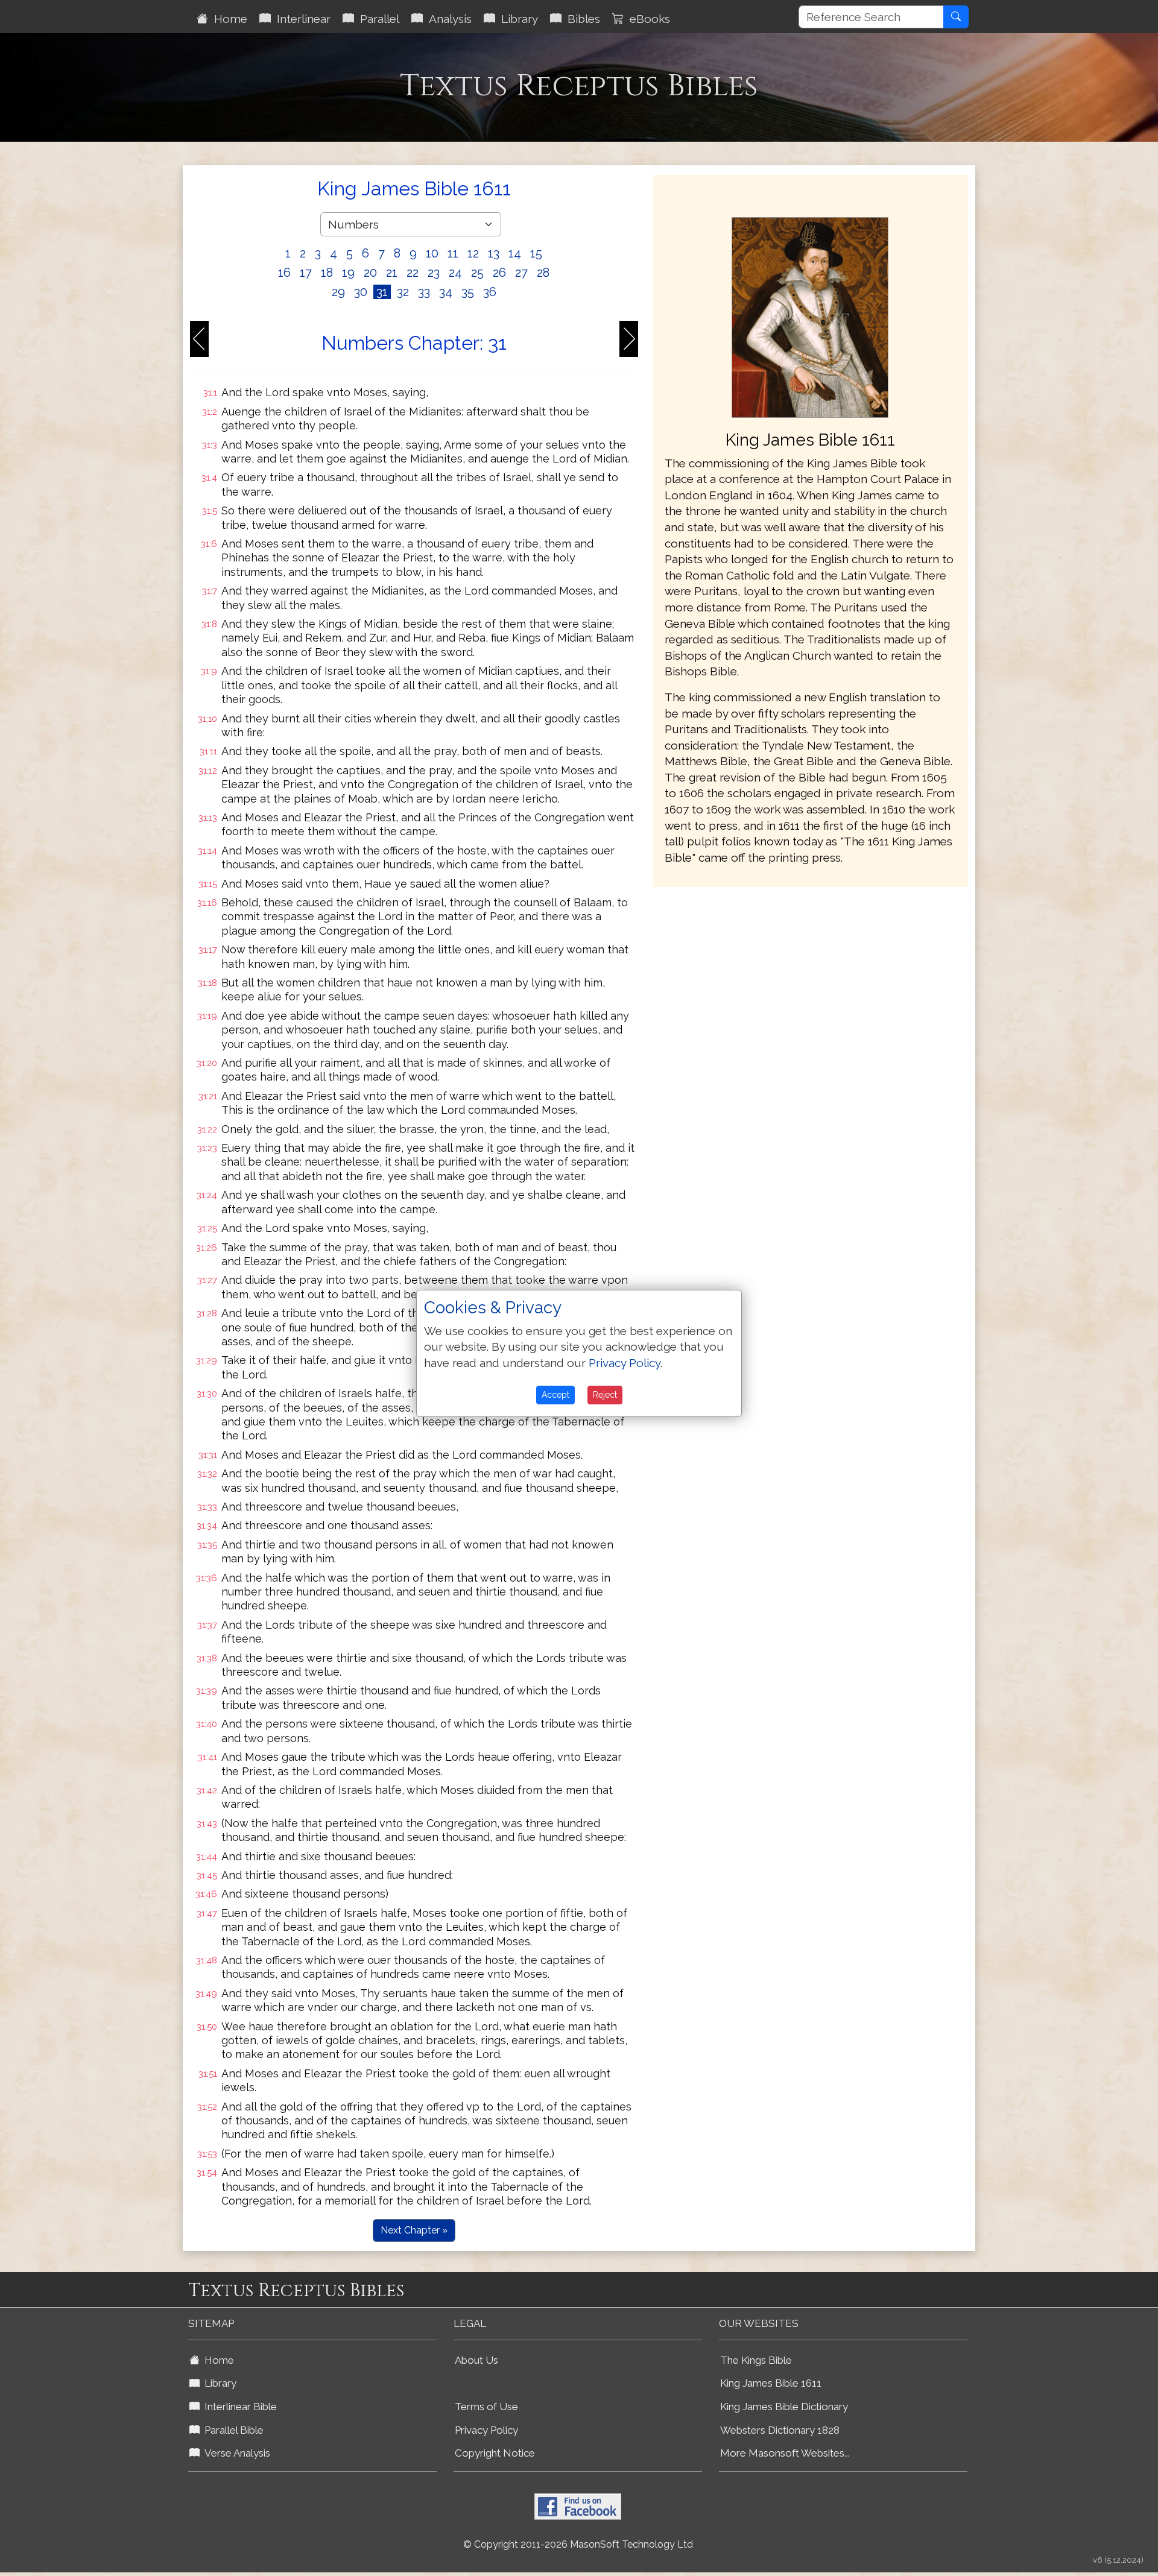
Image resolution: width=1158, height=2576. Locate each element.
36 (490, 292)
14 (515, 253)
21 (392, 273)
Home (228, 19)
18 (327, 273)
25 (477, 273)
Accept (555, 1395)
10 (432, 253)
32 (403, 292)
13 (494, 253)
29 (338, 292)
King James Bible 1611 (771, 2383)
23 (434, 273)
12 (473, 253)
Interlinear (301, 19)
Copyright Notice (495, 2453)
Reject (605, 1395)
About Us (476, 2360)
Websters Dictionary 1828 (780, 2430)
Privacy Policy (486, 2430)
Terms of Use (486, 2407)
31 (382, 292)
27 (521, 273)
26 (499, 273)
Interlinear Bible (238, 2407)
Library (517, 19)
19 (348, 273)
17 (306, 273)
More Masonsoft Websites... (785, 2453)
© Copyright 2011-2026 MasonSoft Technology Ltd (578, 2544)
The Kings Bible (756, 2360)
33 (424, 292)
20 (370, 273)
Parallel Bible (232, 2430)
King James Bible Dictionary (784, 2407)
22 (413, 273)
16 (284, 273)
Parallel (377, 19)
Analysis (447, 19)
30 (361, 292)
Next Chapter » (414, 2230)
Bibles (581, 19)
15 (536, 253)
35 (468, 292)
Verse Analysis (235, 2453)
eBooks (647, 19)
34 (446, 292)
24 (455, 273)
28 (543, 273)
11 (453, 253)
